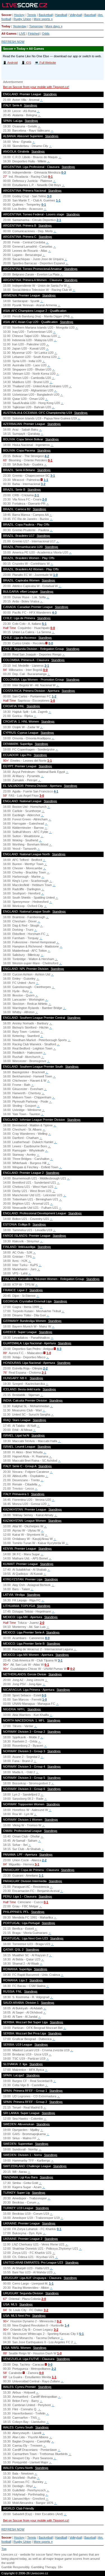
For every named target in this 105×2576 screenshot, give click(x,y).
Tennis (32, 15)
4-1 (56, 791)
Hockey (19, 15)
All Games (9, 34)
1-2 (54, 696)
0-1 (50, 177)
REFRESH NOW (13, 42)
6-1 (47, 1665)
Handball (61, 15)
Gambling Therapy (44, 2567)
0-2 (73, 1669)
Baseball (90, 15)
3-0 (49, 196)
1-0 (55, 575)
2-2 (45, 1368)
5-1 (44, 624)
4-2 (47, 456)
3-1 (53, 476)
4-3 (54, 612)
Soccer (6, 15)
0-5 (44, 1695)
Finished (34, 34)
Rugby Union (22, 19)
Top (4, 2549)
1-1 (58, 200)
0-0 (53, 628)
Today (6, 26)
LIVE (22, 34)
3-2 (43, 484)
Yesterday (20, 26)
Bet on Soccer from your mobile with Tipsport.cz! (36, 87)
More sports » (43, 19)
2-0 (45, 499)
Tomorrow (36, 26)
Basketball (46, 15)
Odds (46, 34)
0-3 (64, 172)
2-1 (59, 220)
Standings (50, 94)
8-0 (47, 1638)
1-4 (67, 2325)
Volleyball (76, 15)
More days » (54, 26)
